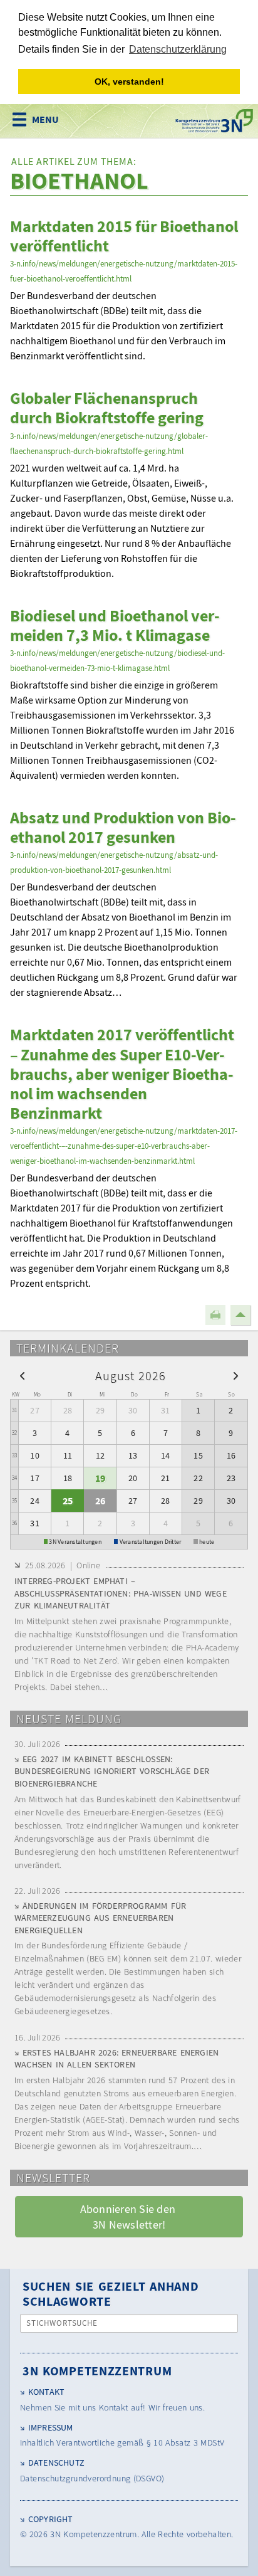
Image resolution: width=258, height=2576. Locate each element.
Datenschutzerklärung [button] (178, 49)
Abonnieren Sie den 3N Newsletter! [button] (129, 2217)
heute (207, 1542)
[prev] (22, 1375)
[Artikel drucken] (215, 1315)
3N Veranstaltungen (75, 1542)
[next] (236, 1375)
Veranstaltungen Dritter (151, 1542)
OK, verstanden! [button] (129, 82)
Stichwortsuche (62, 2323)
